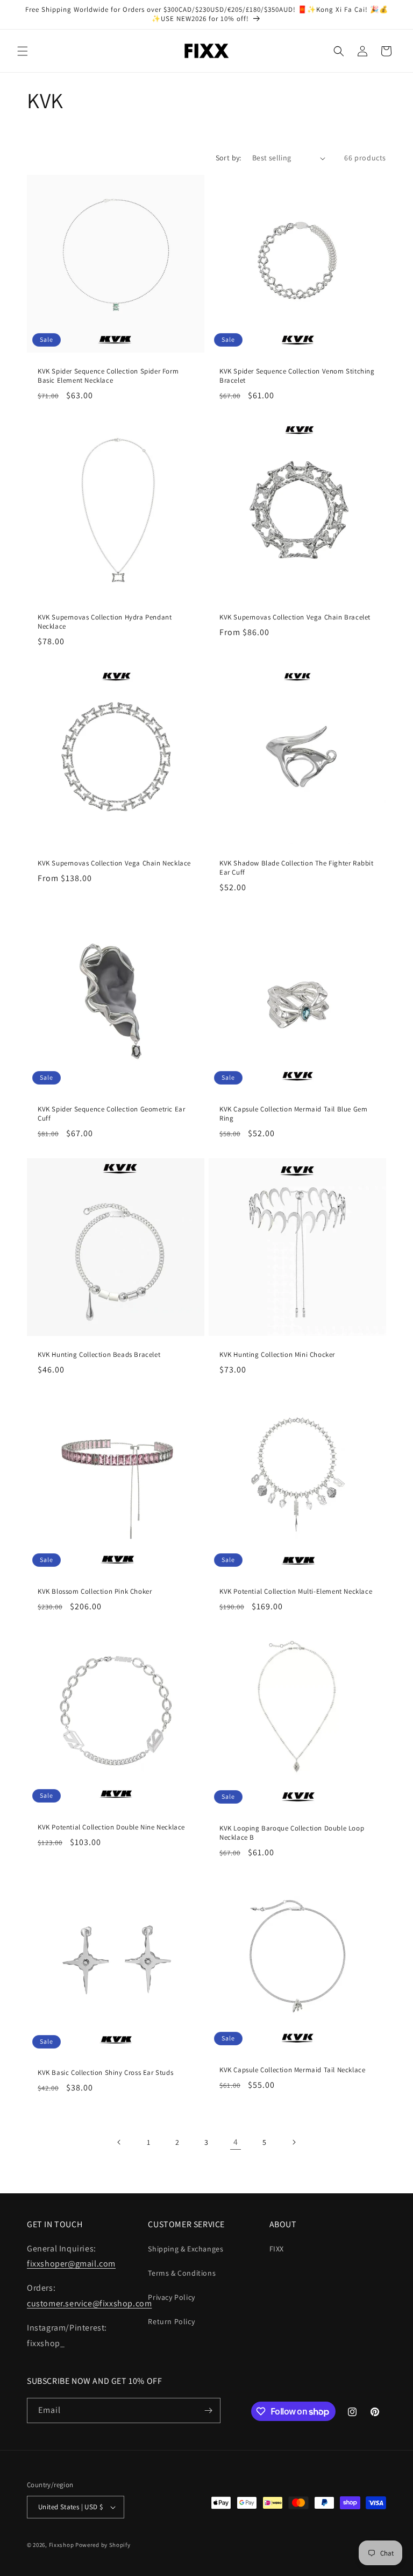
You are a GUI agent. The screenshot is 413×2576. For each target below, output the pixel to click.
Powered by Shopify (103, 2545)
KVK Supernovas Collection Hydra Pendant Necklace (105, 622)
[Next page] (294, 2142)
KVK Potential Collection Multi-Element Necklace (296, 1592)
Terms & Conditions (182, 2273)
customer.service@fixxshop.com (89, 2303)
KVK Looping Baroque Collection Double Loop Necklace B (292, 1833)
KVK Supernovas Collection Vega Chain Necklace (114, 863)
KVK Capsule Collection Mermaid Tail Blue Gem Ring (293, 1114)
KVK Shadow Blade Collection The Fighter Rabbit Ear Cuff (297, 868)
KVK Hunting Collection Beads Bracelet (99, 1355)
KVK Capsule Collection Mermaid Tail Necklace (292, 2070)
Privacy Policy (171, 2297)
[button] (23, 51)
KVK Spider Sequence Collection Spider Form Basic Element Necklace (108, 376)
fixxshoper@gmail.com (71, 2264)
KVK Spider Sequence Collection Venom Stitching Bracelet (297, 376)
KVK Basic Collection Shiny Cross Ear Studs (105, 2073)
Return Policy (171, 2321)
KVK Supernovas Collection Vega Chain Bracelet (295, 617)
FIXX (277, 2249)
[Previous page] (119, 2142)
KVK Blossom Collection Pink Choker (95, 1592)
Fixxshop (62, 2545)
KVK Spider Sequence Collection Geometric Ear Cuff (111, 1114)
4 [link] (236, 2142)
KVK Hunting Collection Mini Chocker (277, 1355)
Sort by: (229, 158)
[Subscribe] (208, 2410)
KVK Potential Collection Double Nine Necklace (111, 1827)
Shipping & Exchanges (186, 2249)
